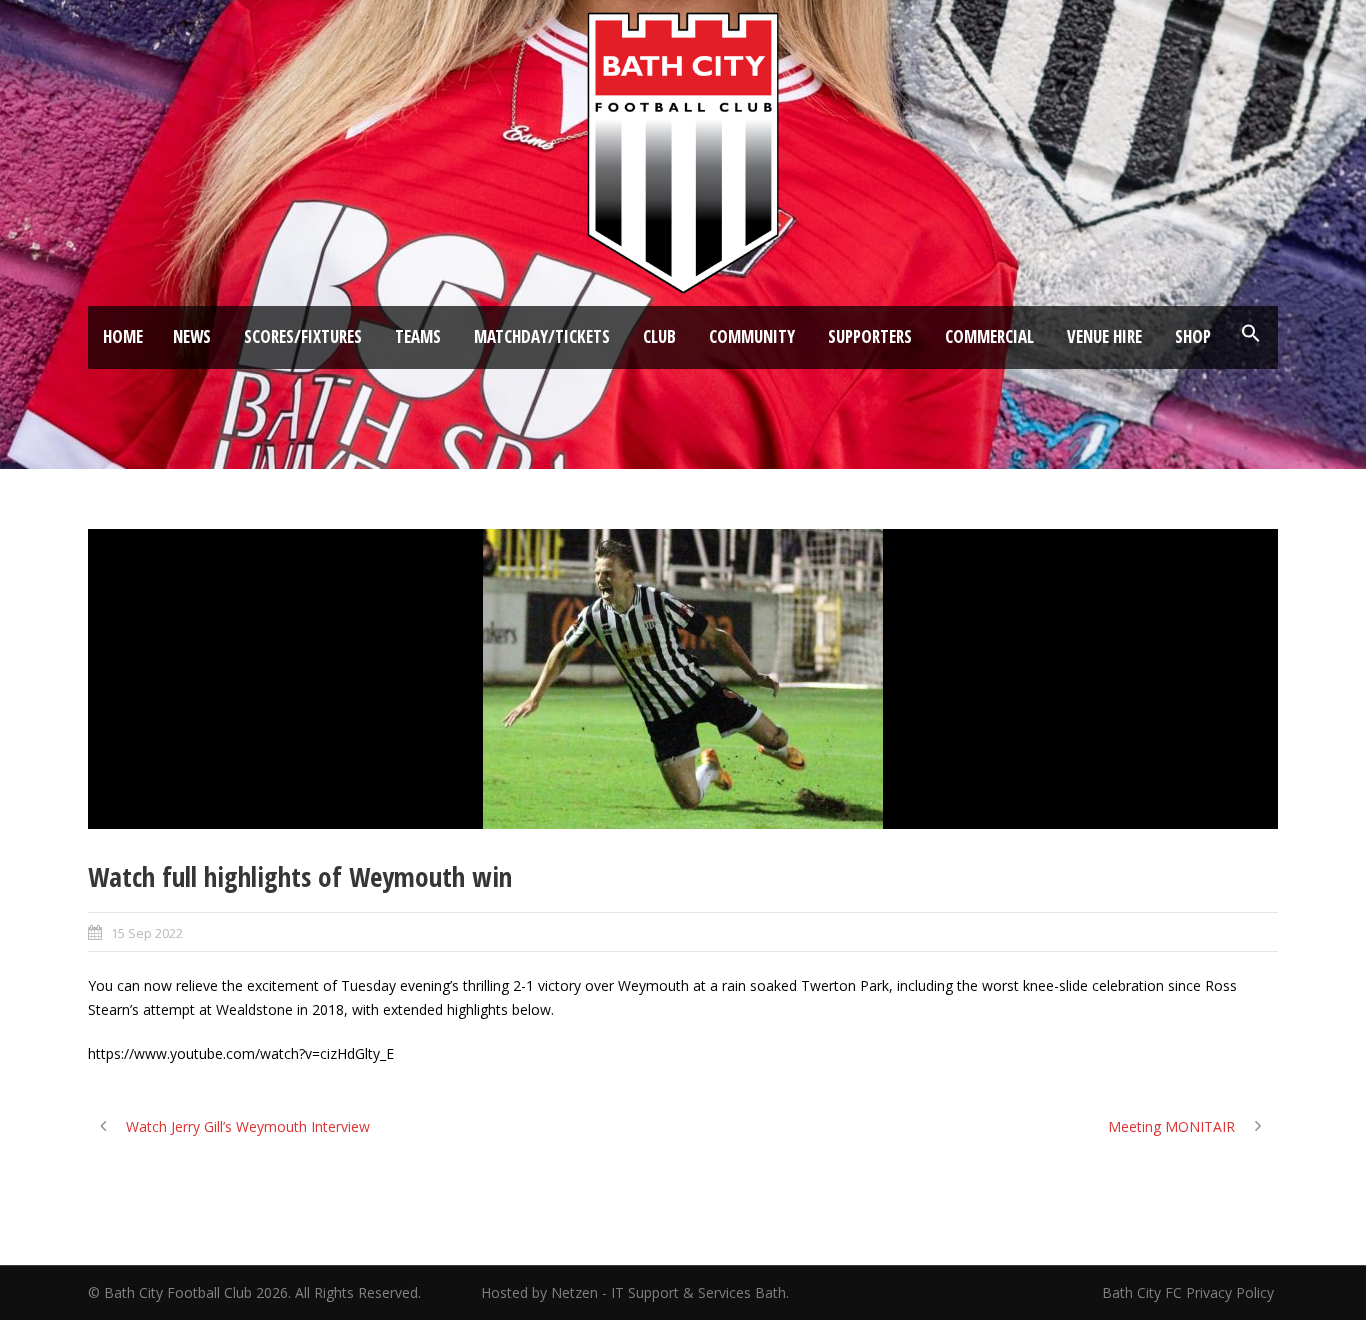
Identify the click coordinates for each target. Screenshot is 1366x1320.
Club (659, 336)
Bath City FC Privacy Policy (1190, 1292)
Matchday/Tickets (542, 336)
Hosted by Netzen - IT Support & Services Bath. (635, 1292)
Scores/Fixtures (303, 336)
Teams (418, 336)
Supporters (870, 336)
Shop (1193, 336)
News (192, 336)
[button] (1251, 334)
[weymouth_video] (683, 679)
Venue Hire (1104, 336)
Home (123, 336)
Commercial (989, 336)
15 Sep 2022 (147, 933)
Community (752, 336)
